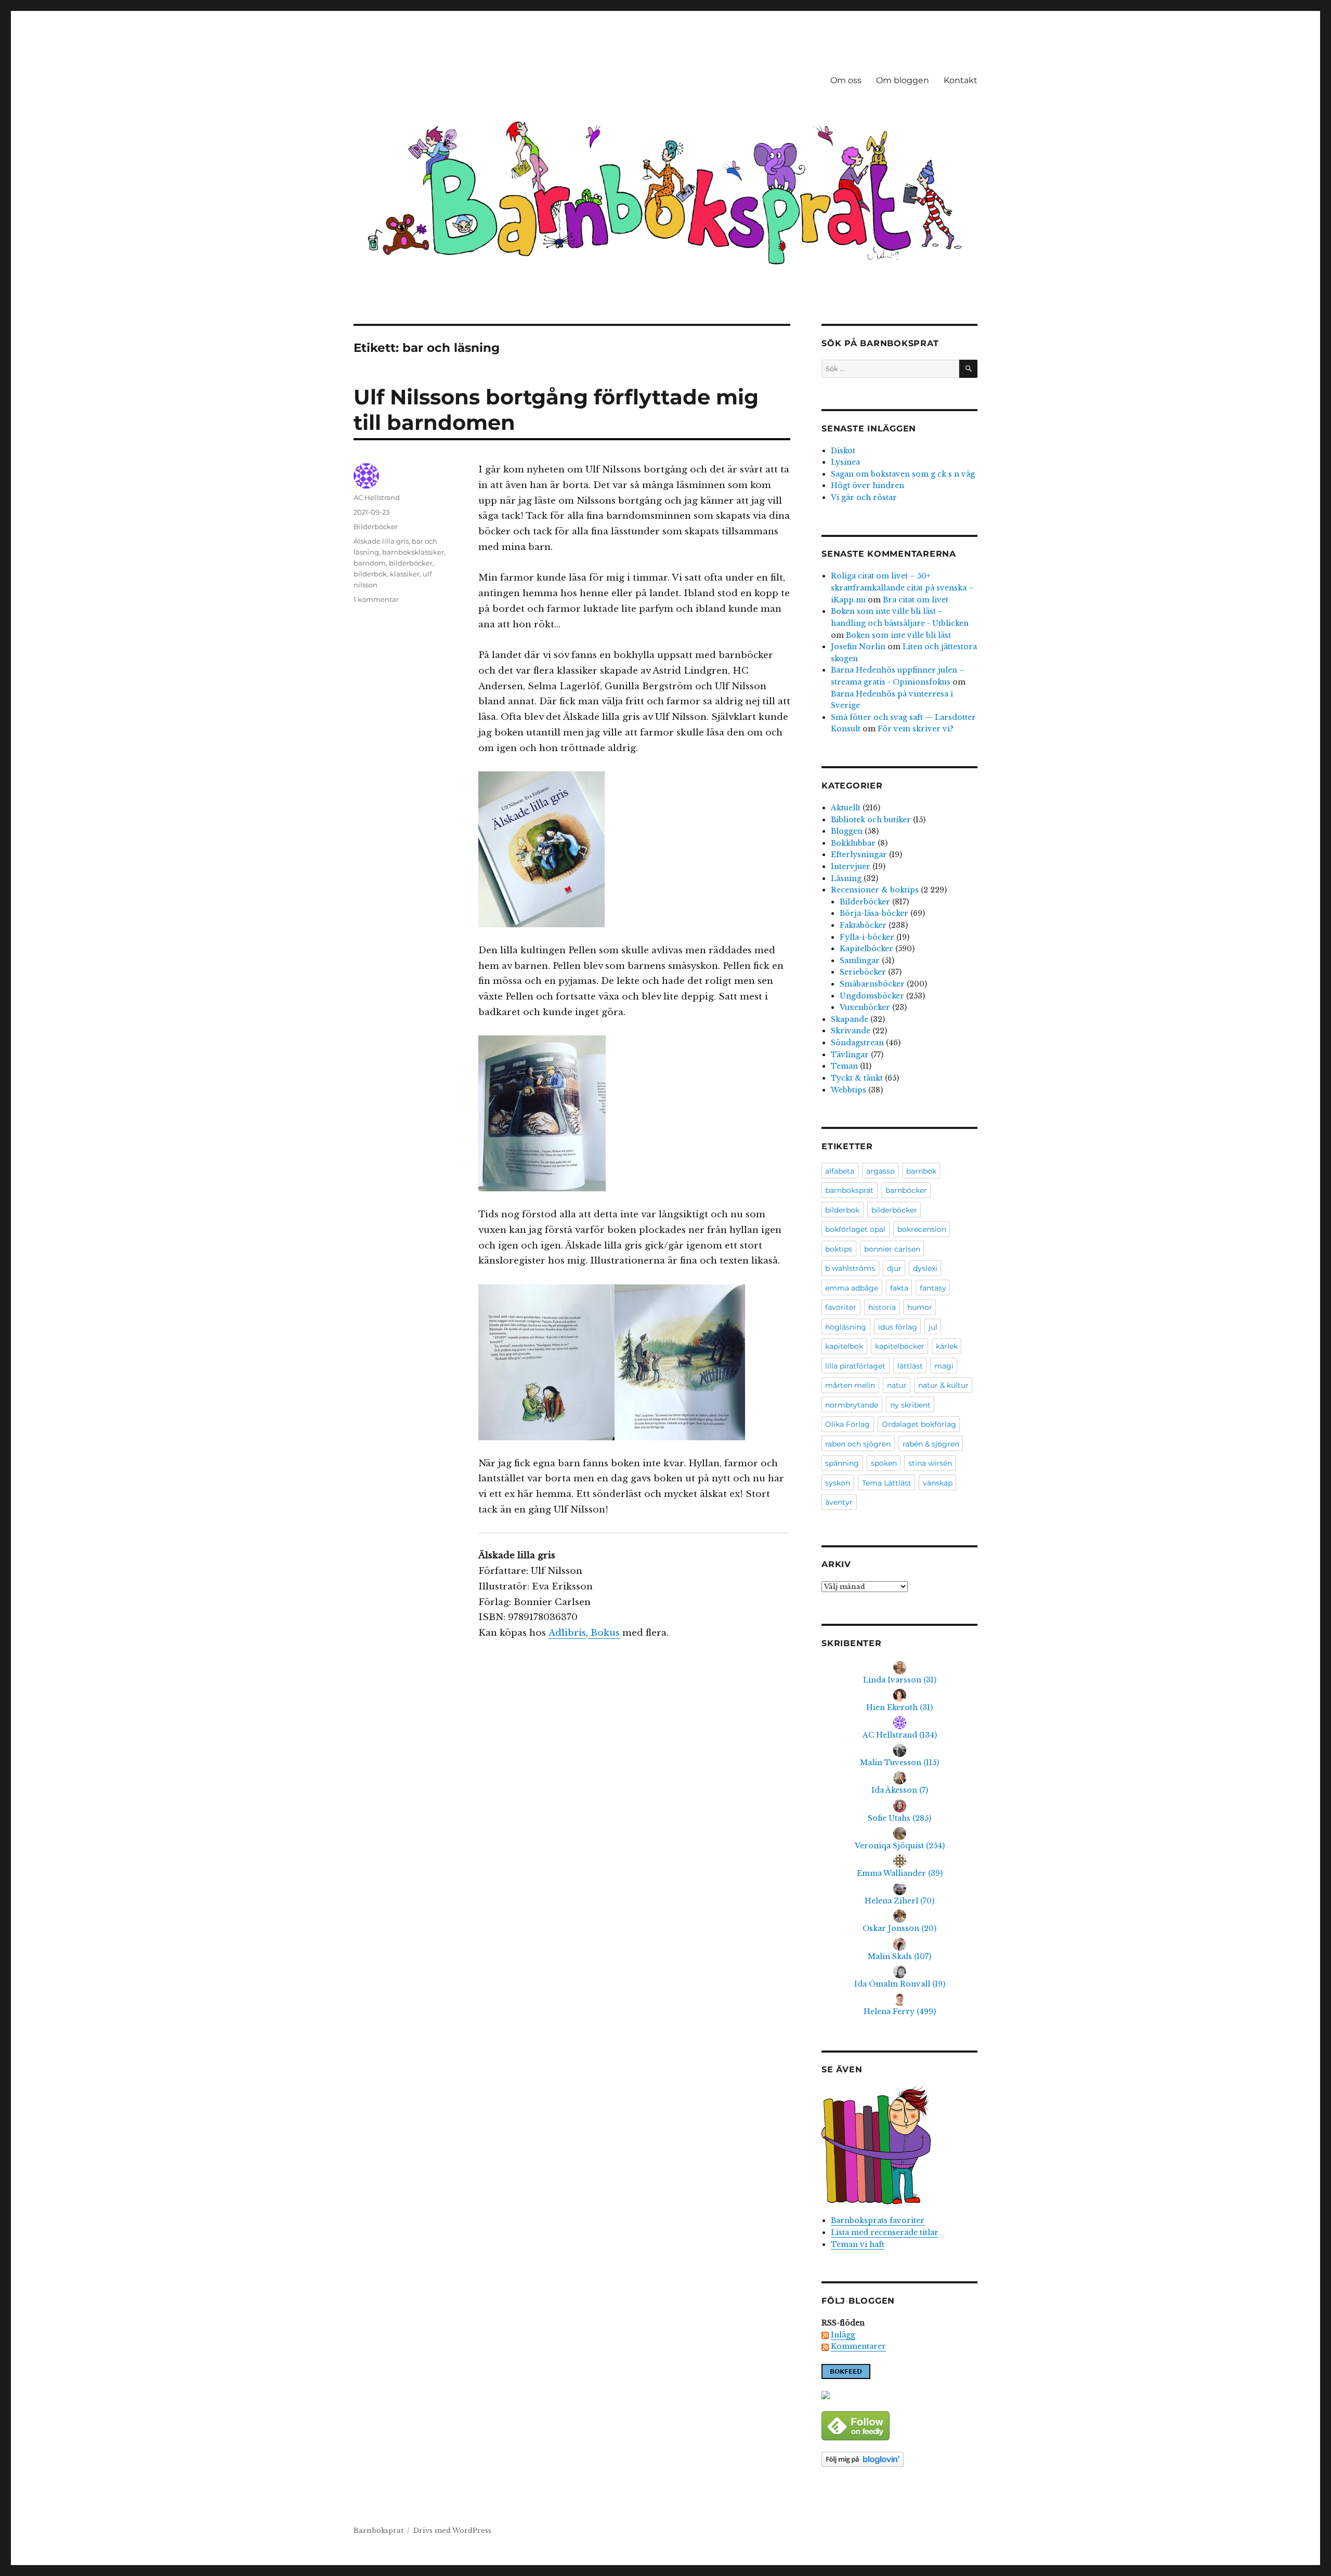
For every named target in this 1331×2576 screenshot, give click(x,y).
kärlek (947, 1346)
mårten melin (850, 1385)
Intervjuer (851, 866)
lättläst (910, 1366)
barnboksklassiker (413, 552)
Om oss (846, 80)
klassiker (405, 574)
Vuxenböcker (865, 1007)
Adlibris (567, 1633)
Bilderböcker (376, 527)
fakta (899, 1288)
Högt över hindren (867, 485)
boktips (839, 1249)
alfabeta (840, 1171)
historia (882, 1307)
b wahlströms (850, 1268)
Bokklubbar (853, 843)
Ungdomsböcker (872, 996)
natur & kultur (943, 1385)
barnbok (921, 1171)
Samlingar (860, 961)
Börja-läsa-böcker (874, 913)
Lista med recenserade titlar (885, 2232)
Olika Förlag (847, 1424)
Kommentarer (858, 2346)
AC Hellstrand (377, 497)
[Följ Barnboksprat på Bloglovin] (899, 2459)
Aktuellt (846, 808)
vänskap (938, 1483)
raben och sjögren (858, 1444)
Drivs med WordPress (452, 2531)
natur (897, 1385)
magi (944, 1366)
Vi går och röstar (864, 497)
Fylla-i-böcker (867, 937)
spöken (884, 1463)
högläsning (846, 1327)
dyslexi (925, 1268)
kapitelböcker (900, 1346)
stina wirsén (930, 1463)
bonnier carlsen (892, 1249)
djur (894, 1268)
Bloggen (847, 831)
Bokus (604, 1633)
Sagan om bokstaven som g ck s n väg (903, 474)
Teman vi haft (858, 2244)
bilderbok (370, 574)
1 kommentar (376, 599)
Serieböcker (863, 972)
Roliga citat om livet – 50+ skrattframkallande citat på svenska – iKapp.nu (902, 588)
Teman (844, 1066)
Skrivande (851, 1031)
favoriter (841, 1307)
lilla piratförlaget (855, 1366)
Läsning (846, 878)
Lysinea (845, 462)
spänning (842, 1463)
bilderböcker (411, 563)
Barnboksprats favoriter (878, 2220)
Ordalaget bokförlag (919, 1424)
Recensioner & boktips (875, 890)
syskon (838, 1483)
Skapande (850, 1019)
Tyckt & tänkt (857, 1078)
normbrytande (852, 1405)
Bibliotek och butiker (871, 820)
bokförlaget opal (855, 1229)
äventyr (839, 1502)
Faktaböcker (863, 925)
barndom (370, 563)
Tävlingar (850, 1055)
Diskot (843, 451)
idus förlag (898, 1327)
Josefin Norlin (858, 647)
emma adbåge (852, 1288)
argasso (880, 1171)
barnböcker (906, 1190)
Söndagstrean (857, 1043)
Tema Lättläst (887, 1483)
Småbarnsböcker (872, 984)
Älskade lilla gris (381, 541)
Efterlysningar (859, 855)
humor (920, 1307)
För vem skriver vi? (916, 729)
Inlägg (843, 2335)
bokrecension (922, 1229)
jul (933, 1327)
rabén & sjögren (931, 1444)
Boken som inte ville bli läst (898, 635)
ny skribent (910, 1405)
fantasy (933, 1288)
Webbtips (849, 1090)
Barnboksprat (379, 2531)
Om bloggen (903, 80)
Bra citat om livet (916, 600)
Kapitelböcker (866, 949)
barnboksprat (849, 1190)
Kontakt (961, 80)
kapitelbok (844, 1346)
